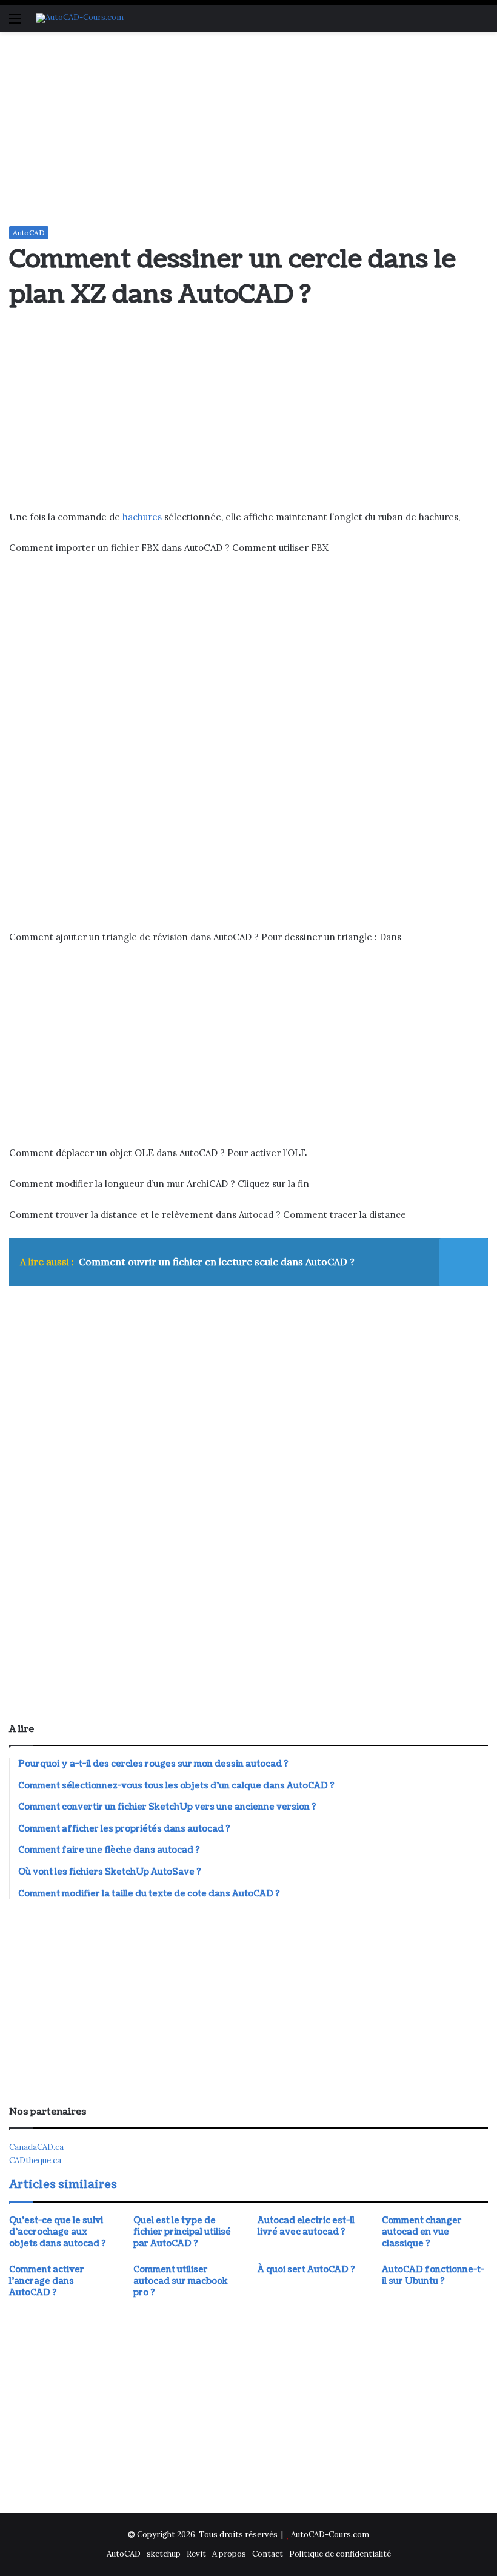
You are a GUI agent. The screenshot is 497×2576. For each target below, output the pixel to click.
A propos (229, 2554)
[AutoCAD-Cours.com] (80, 18)
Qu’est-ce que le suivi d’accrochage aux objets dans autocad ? (58, 2232)
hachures (142, 517)
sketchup (164, 2554)
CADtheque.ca (35, 2160)
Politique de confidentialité (340, 2554)
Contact (268, 2554)
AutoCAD (29, 233)
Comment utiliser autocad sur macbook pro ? (181, 2281)
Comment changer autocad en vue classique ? (422, 2232)
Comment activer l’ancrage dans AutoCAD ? (47, 2281)
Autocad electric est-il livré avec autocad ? (306, 2226)
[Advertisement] (248, 129)
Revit (196, 2554)
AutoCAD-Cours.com (330, 2534)
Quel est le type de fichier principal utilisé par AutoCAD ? (182, 2232)
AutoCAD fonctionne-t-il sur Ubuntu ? (433, 2275)
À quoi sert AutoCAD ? (306, 2270)
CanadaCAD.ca (36, 2147)
